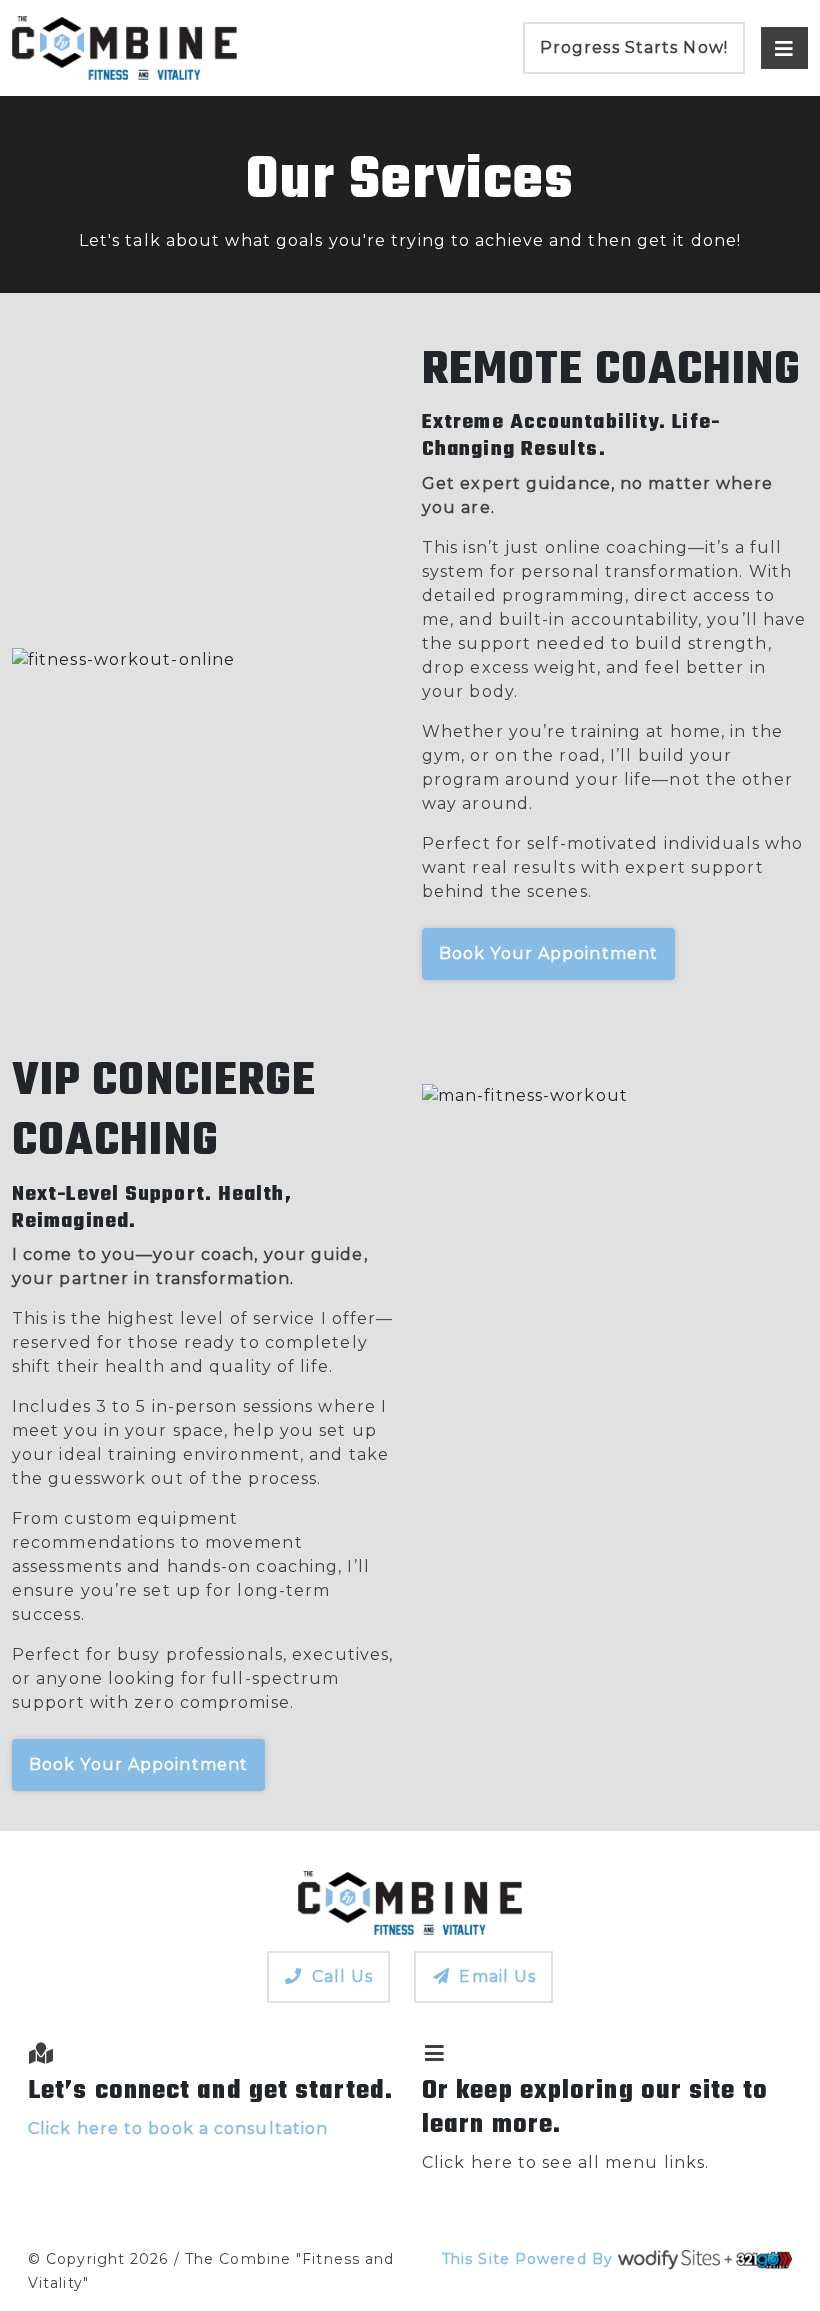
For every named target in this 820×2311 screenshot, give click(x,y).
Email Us (497, 1976)
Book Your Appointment (548, 953)
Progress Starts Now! (634, 47)
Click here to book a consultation (178, 2128)
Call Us (343, 1976)
